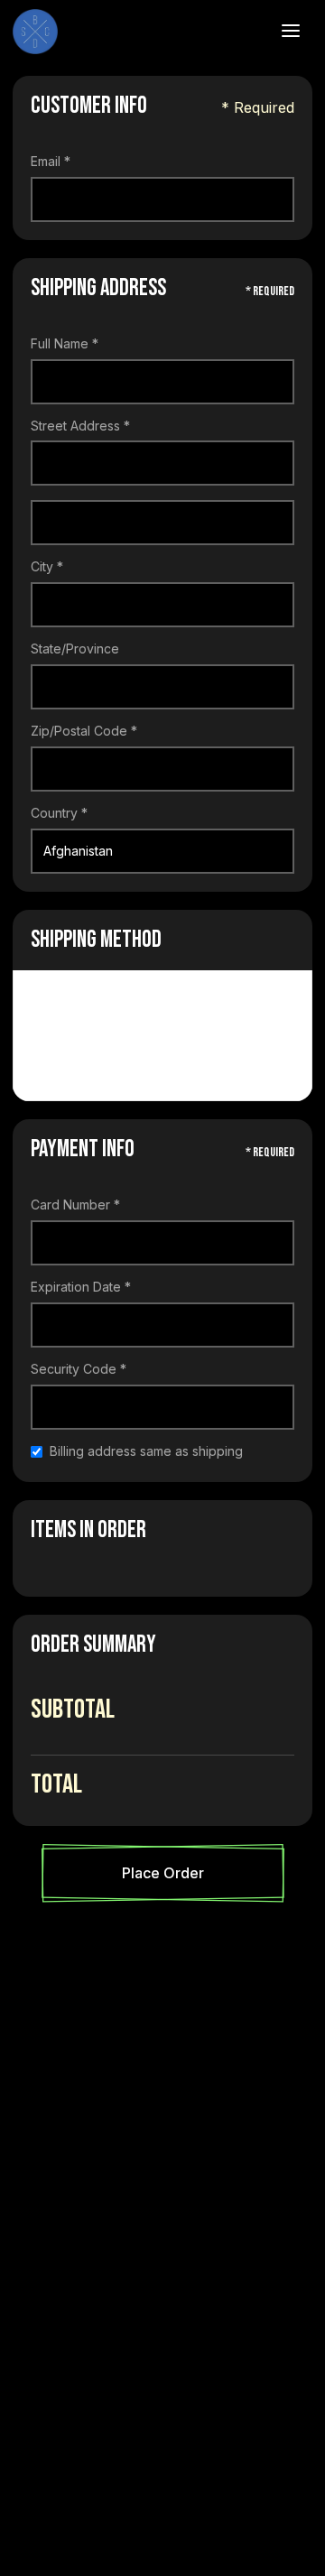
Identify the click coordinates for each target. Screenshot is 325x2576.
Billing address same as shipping (146, 1451)
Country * (59, 813)
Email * (51, 162)
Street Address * (80, 426)
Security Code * (79, 1369)
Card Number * (75, 1205)
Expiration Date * (81, 1287)
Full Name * (65, 344)
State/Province (75, 649)
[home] (128, 32)
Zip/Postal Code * (84, 731)
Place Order (163, 1873)
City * (47, 567)
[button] (291, 32)
